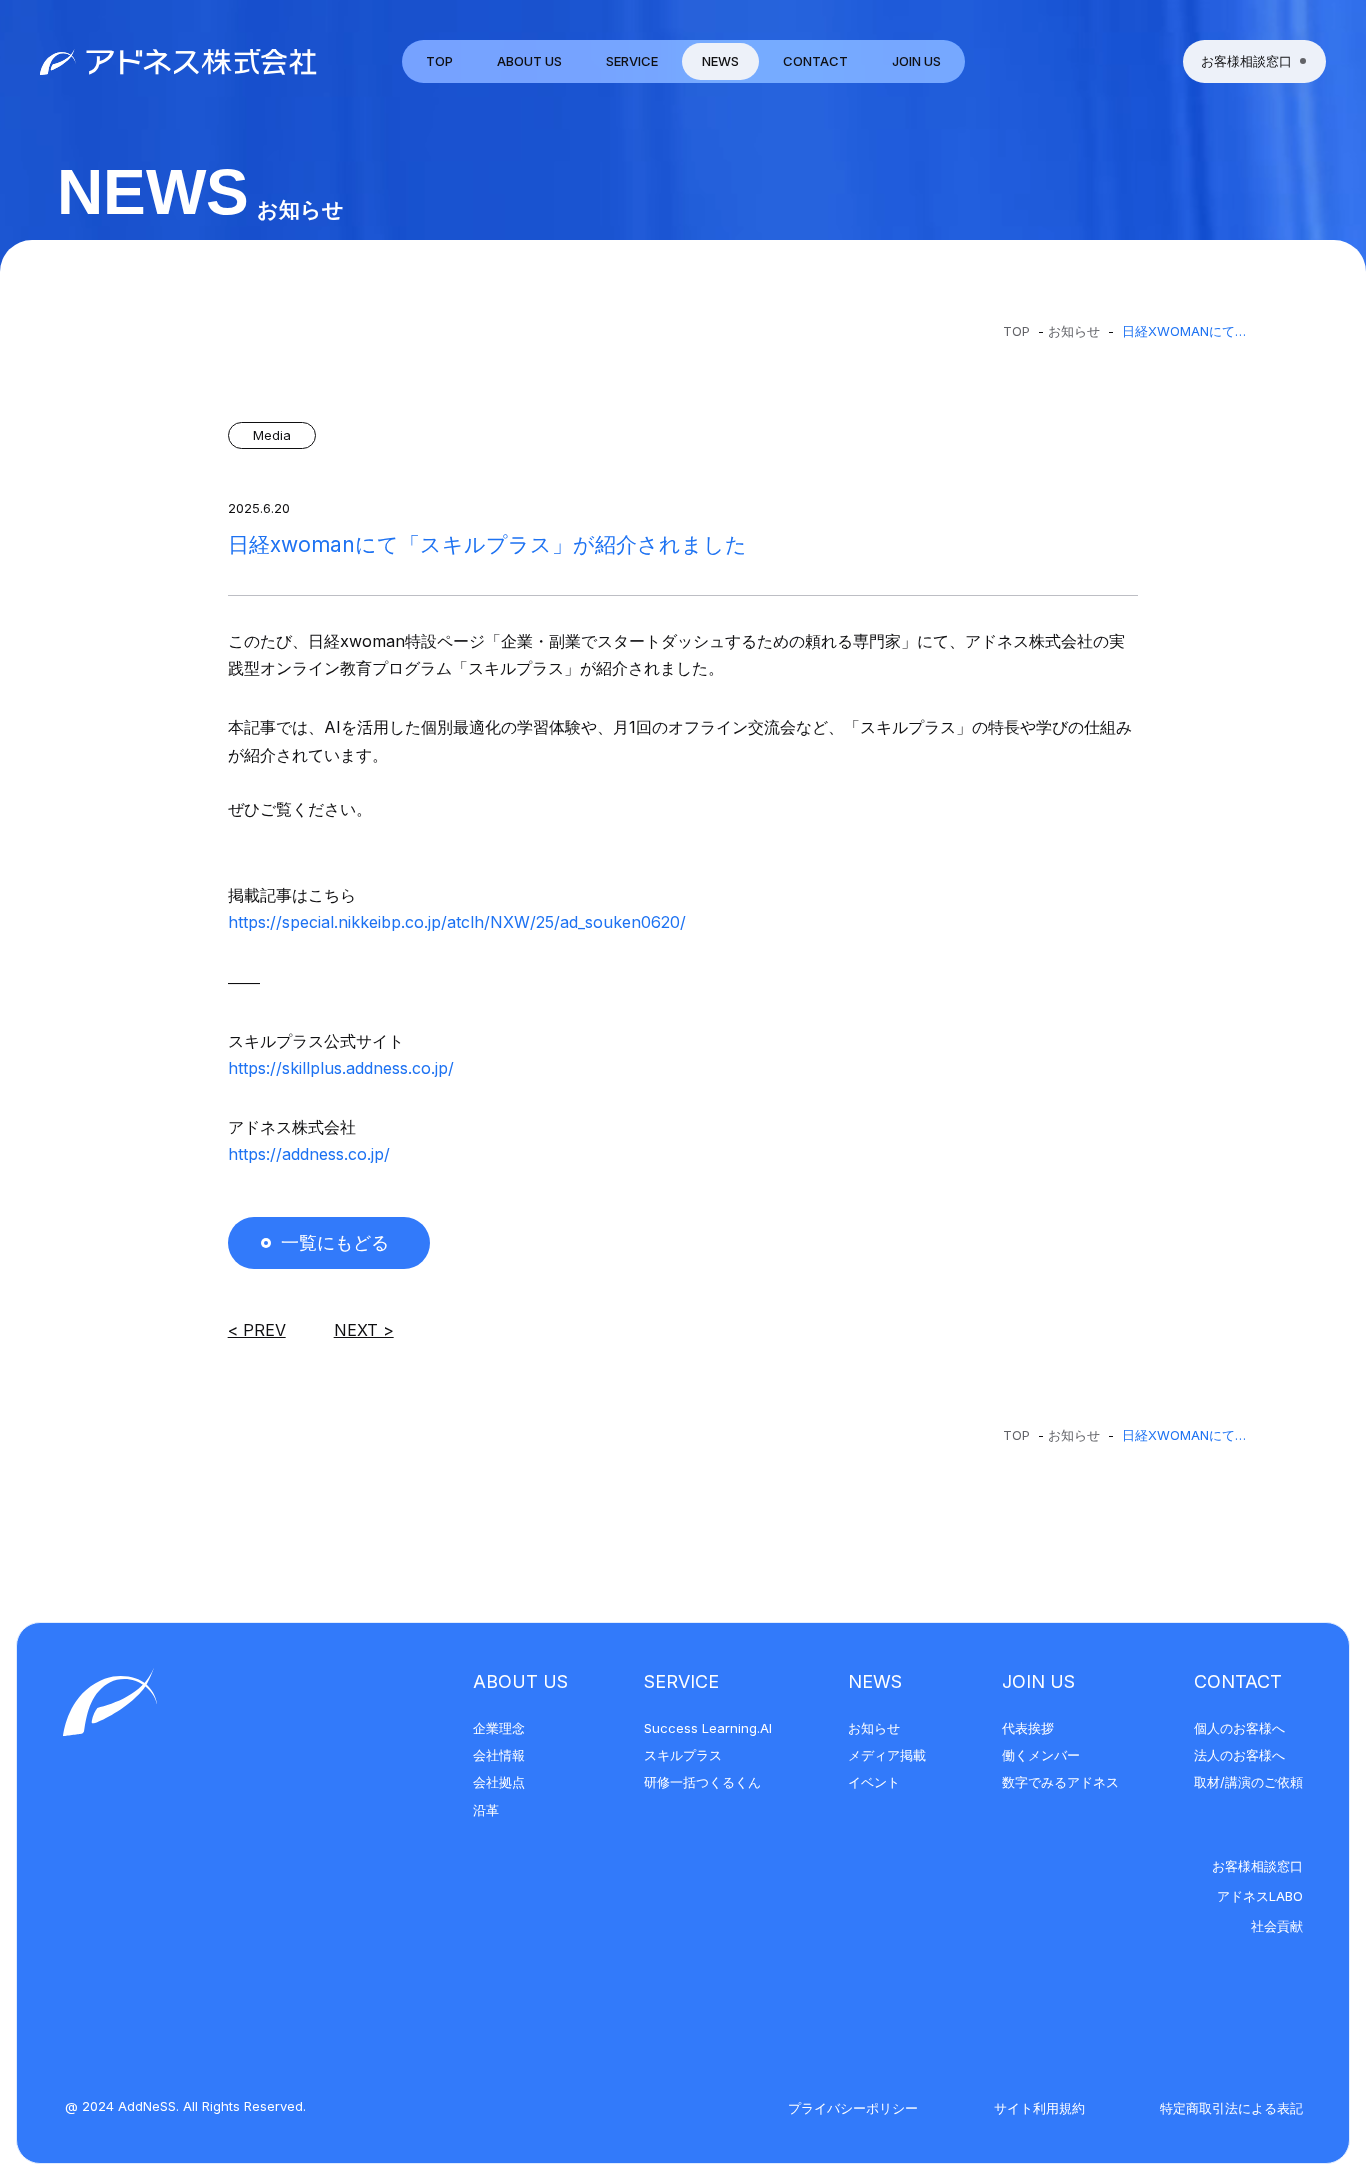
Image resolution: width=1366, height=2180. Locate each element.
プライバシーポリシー (853, 2108)
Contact (1238, 1681)
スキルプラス (683, 1755)
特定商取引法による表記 (1231, 2108)
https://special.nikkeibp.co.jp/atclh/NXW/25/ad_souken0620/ (457, 922)
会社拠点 (499, 1782)
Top (1016, 331)
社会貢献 (1277, 1926)
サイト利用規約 (1039, 2108)
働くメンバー (1041, 1755)
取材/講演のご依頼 (1248, 1782)
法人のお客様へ (1239, 1755)
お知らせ (1074, 331)
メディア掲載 (887, 1755)
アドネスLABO (1260, 1896)
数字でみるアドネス (1060, 1782)
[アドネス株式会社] (178, 61)
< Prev (257, 1330)
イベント (874, 1782)
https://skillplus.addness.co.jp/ (341, 1068)
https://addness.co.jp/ (309, 1154)
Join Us (1038, 1681)
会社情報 (499, 1755)
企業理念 (499, 1728)
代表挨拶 (1028, 1728)
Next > (364, 1330)
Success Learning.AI (708, 1728)
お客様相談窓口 (1257, 1866)
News (875, 1681)
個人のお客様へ (1239, 1728)
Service (681, 1681)
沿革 (486, 1810)
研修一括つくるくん (702, 1782)
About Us (520, 1681)
